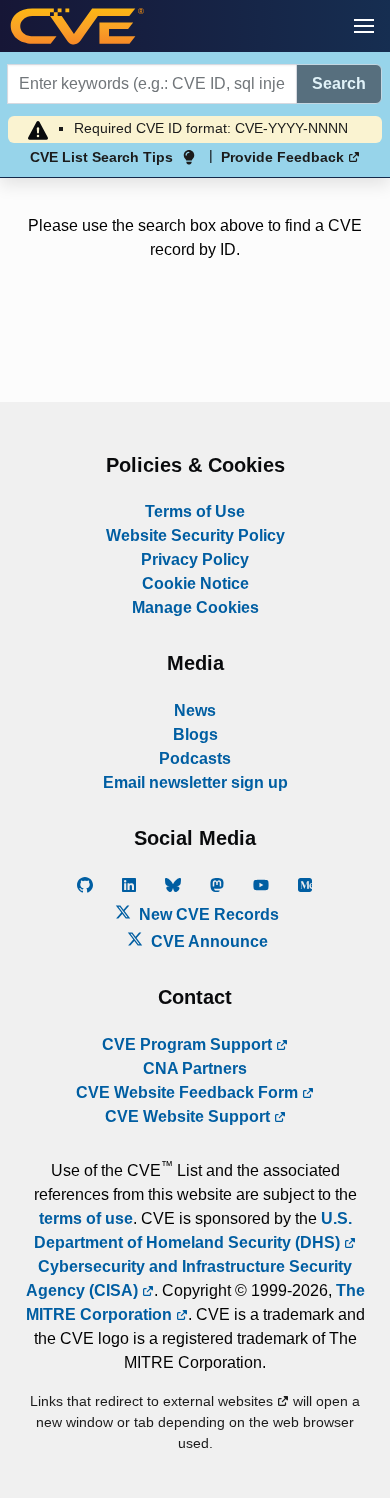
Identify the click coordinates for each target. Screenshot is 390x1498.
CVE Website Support (189, 1116)
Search (339, 83)
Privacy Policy (195, 559)
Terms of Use (195, 511)
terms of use (86, 1218)
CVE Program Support (189, 1044)
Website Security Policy (195, 535)
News (195, 710)
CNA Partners (195, 1068)
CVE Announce (207, 941)
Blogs (195, 734)
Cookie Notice (195, 583)
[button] (364, 26)
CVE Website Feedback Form (189, 1092)
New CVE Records (207, 914)
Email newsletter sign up (195, 782)
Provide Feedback (284, 157)
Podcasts (195, 758)
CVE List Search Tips (101, 157)
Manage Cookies (195, 607)
